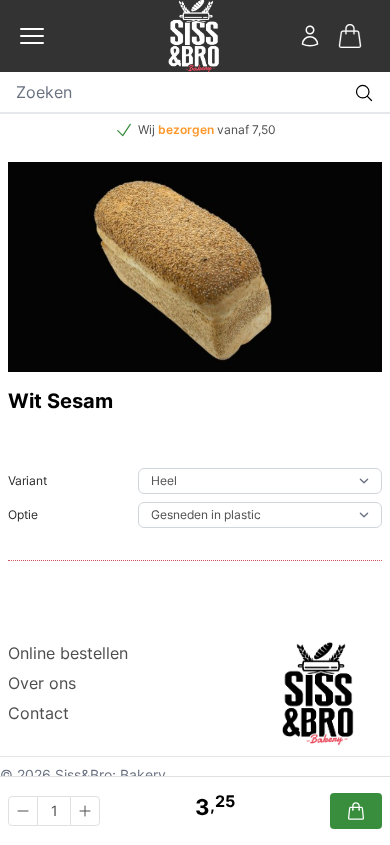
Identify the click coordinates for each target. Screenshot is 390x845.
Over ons (42, 683)
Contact (38, 713)
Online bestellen (68, 653)
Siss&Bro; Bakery (110, 774)
